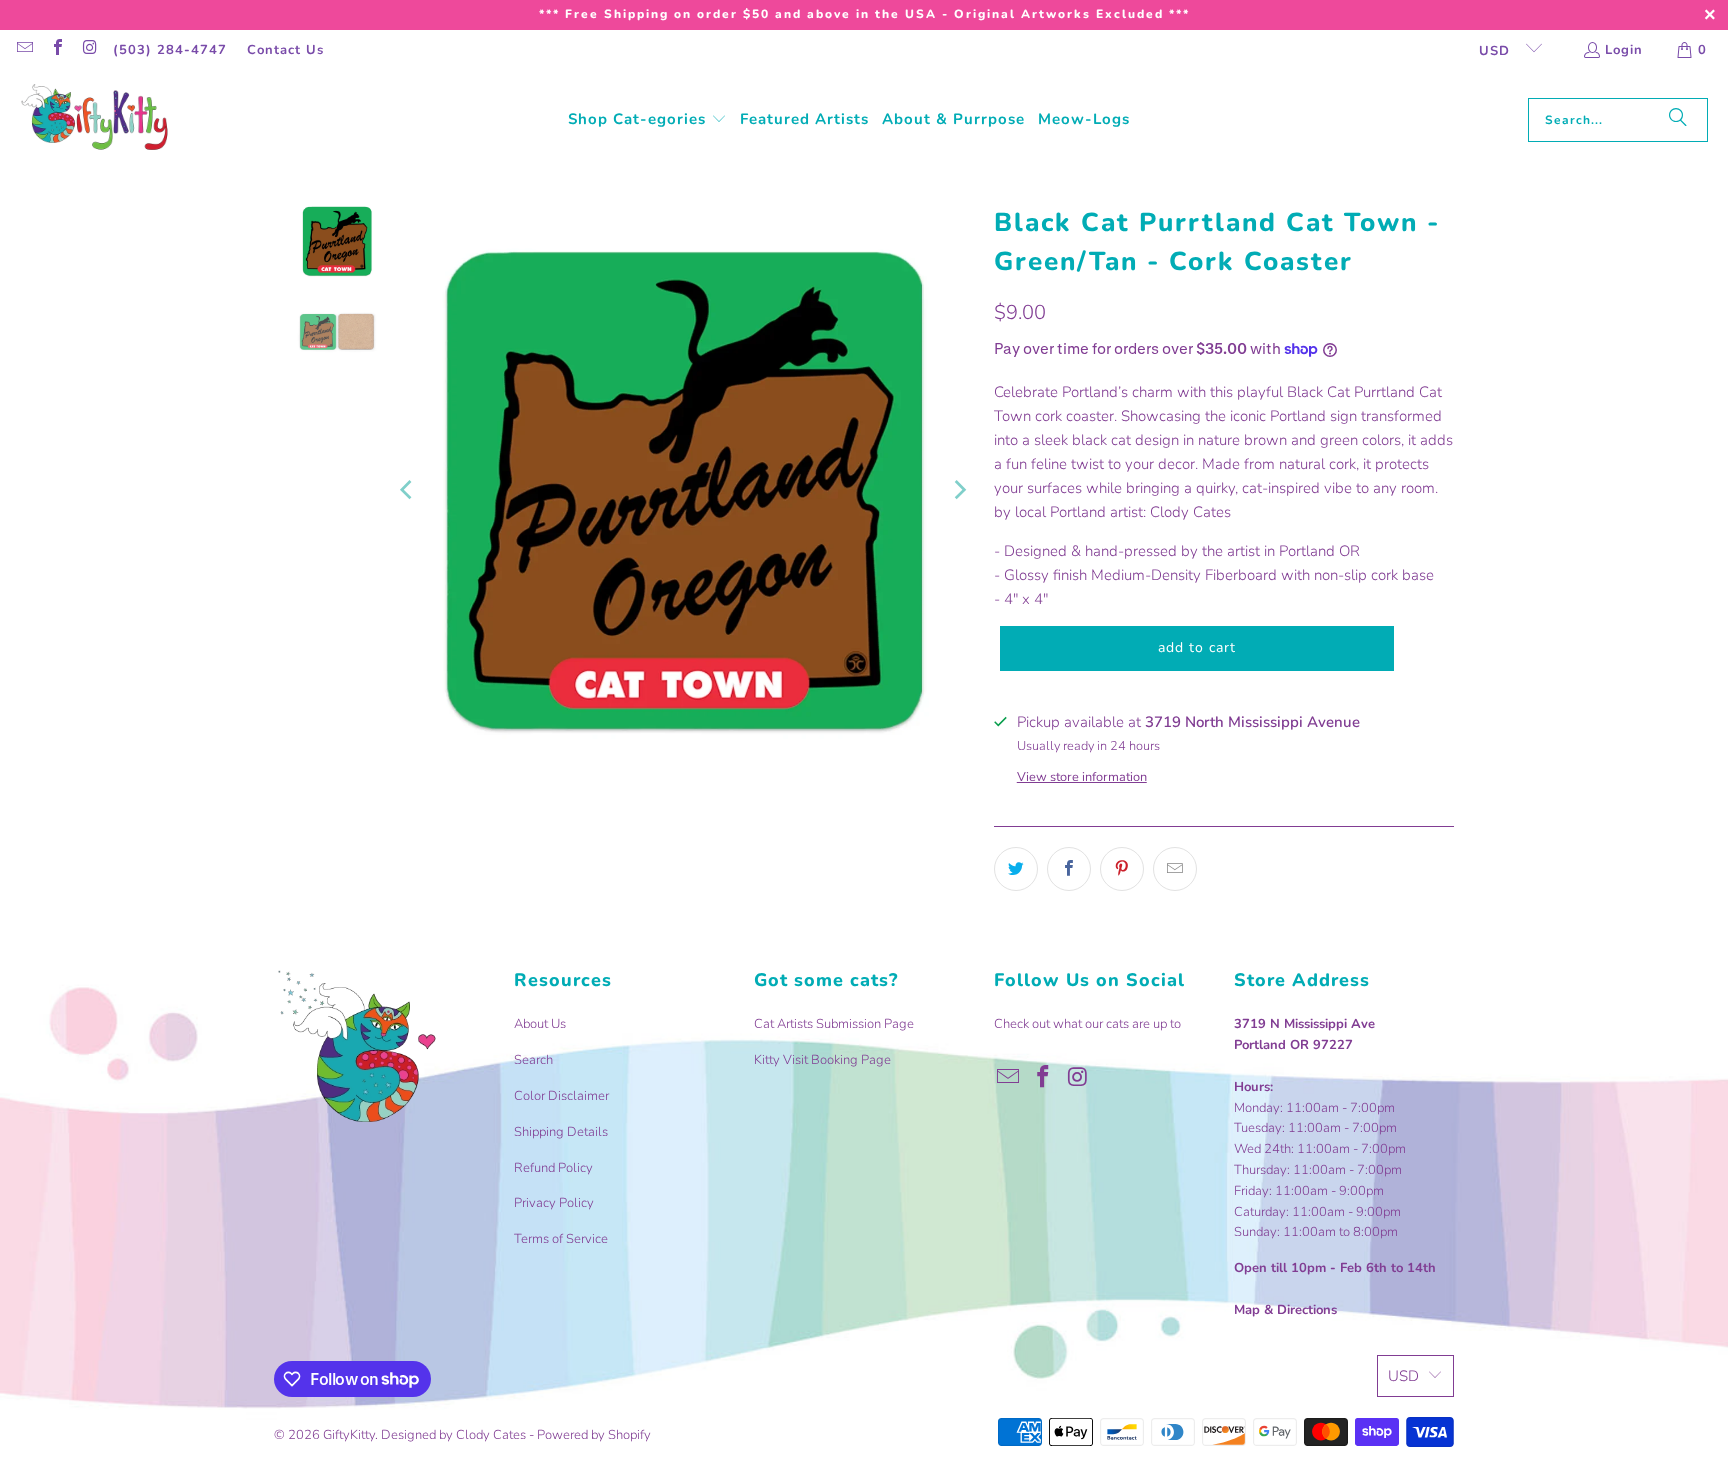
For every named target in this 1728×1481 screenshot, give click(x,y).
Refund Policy (553, 1168)
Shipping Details (561, 1132)
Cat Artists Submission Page (834, 1024)
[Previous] (408, 489)
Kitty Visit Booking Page (822, 1060)
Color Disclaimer (561, 1096)
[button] (647, 120)
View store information (1082, 777)
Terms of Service (561, 1239)
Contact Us (285, 50)
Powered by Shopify (594, 1435)
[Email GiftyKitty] (24, 50)
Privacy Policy (554, 1203)
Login (1624, 50)
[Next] (959, 489)
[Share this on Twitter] (1016, 869)
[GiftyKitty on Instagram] (89, 50)
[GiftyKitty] (95, 119)
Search (533, 1060)
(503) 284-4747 (170, 50)
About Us (540, 1024)
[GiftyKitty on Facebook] (56, 50)
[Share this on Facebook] (1069, 869)
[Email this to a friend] (1175, 869)
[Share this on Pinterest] (1122, 869)
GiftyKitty (349, 1435)
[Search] (1678, 120)
